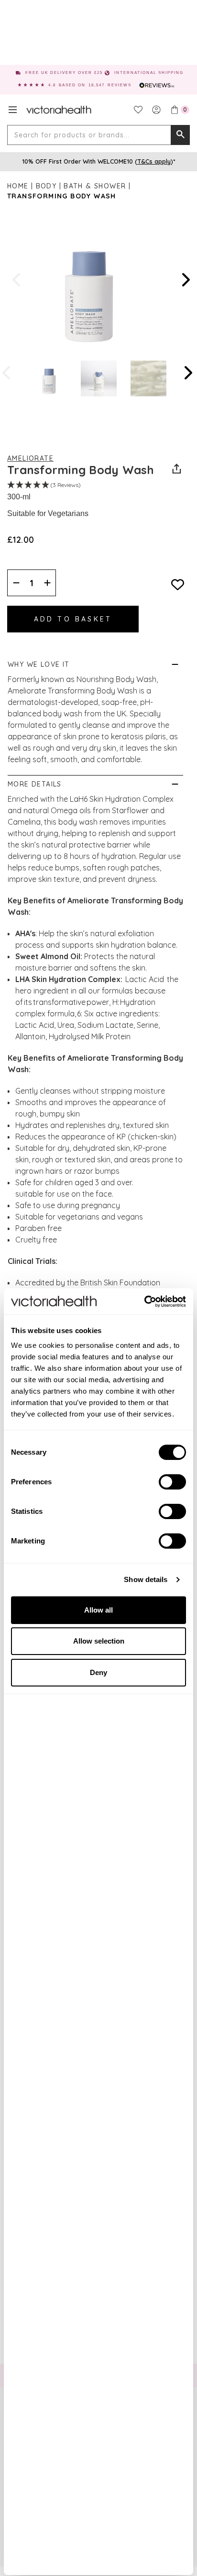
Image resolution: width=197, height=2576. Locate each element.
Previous (17, 280)
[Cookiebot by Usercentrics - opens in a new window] (144, 1302)
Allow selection (99, 1641)
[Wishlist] (138, 110)
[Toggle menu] (13, 110)
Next (185, 280)
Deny (98, 1672)
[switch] (172, 1482)
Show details (146, 1579)
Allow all (98, 1610)
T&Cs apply (154, 161)
